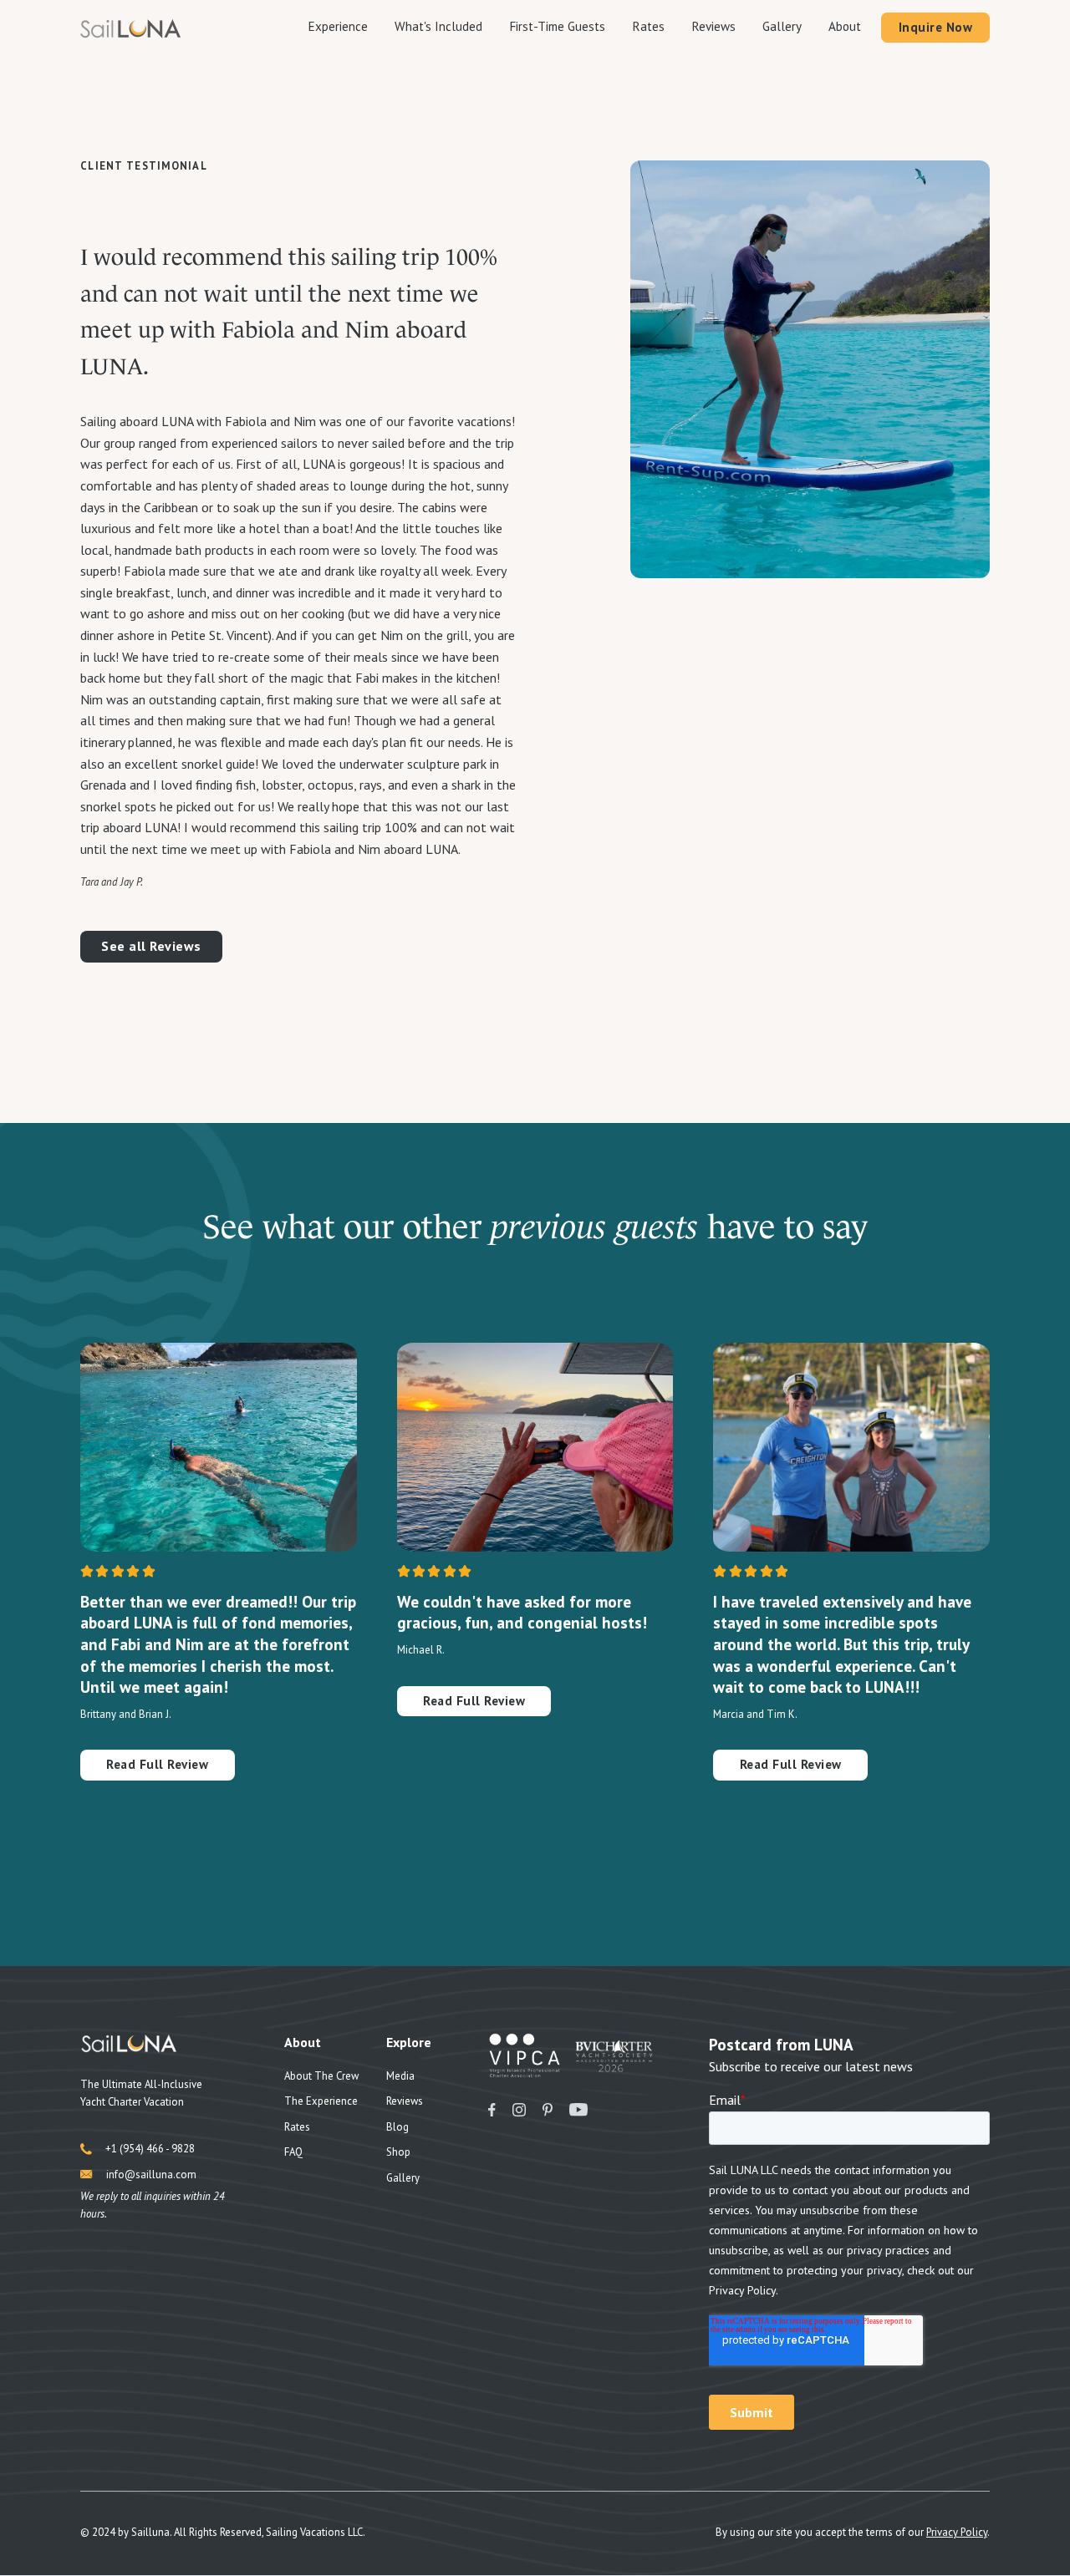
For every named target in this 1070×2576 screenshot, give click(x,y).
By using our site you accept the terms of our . (853, 2532)
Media (400, 2076)
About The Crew (321, 2076)
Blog (397, 2127)
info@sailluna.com (151, 2175)
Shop (398, 2152)
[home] (130, 28)
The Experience (321, 2101)
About (845, 26)
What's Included (438, 26)
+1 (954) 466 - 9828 (150, 2149)
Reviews (713, 26)
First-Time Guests (557, 26)
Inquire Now (936, 27)
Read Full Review (157, 1764)
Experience (338, 26)
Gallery (782, 26)
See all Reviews (151, 946)
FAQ (293, 2152)
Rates (648, 26)
